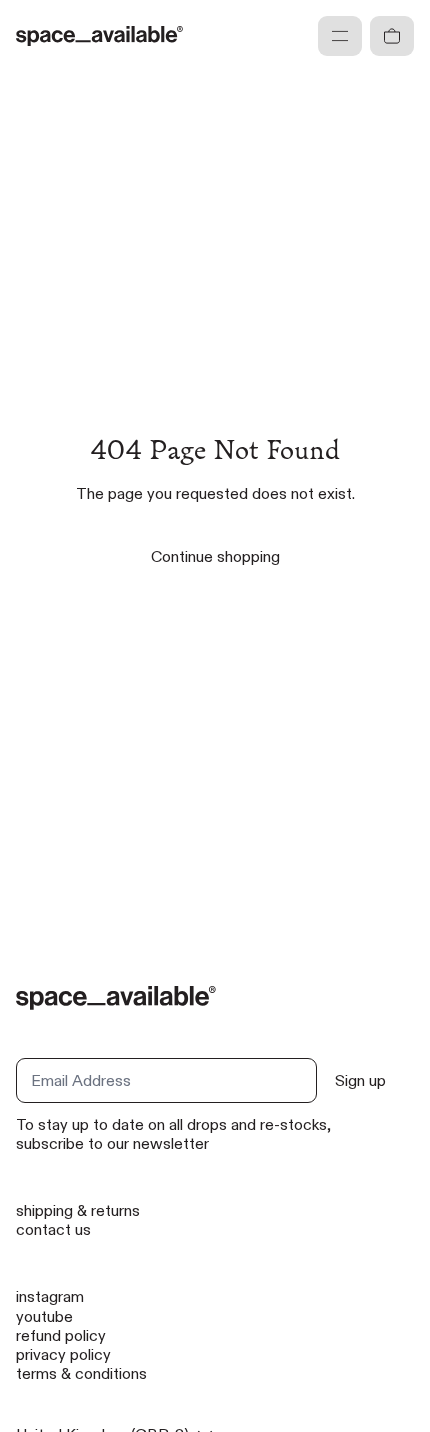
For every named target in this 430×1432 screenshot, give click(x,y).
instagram (50, 1296)
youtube (44, 1316)
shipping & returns (78, 1210)
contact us (53, 1229)
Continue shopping (215, 556)
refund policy (61, 1335)
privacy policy (63, 1354)
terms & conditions (81, 1373)
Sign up (360, 1080)
